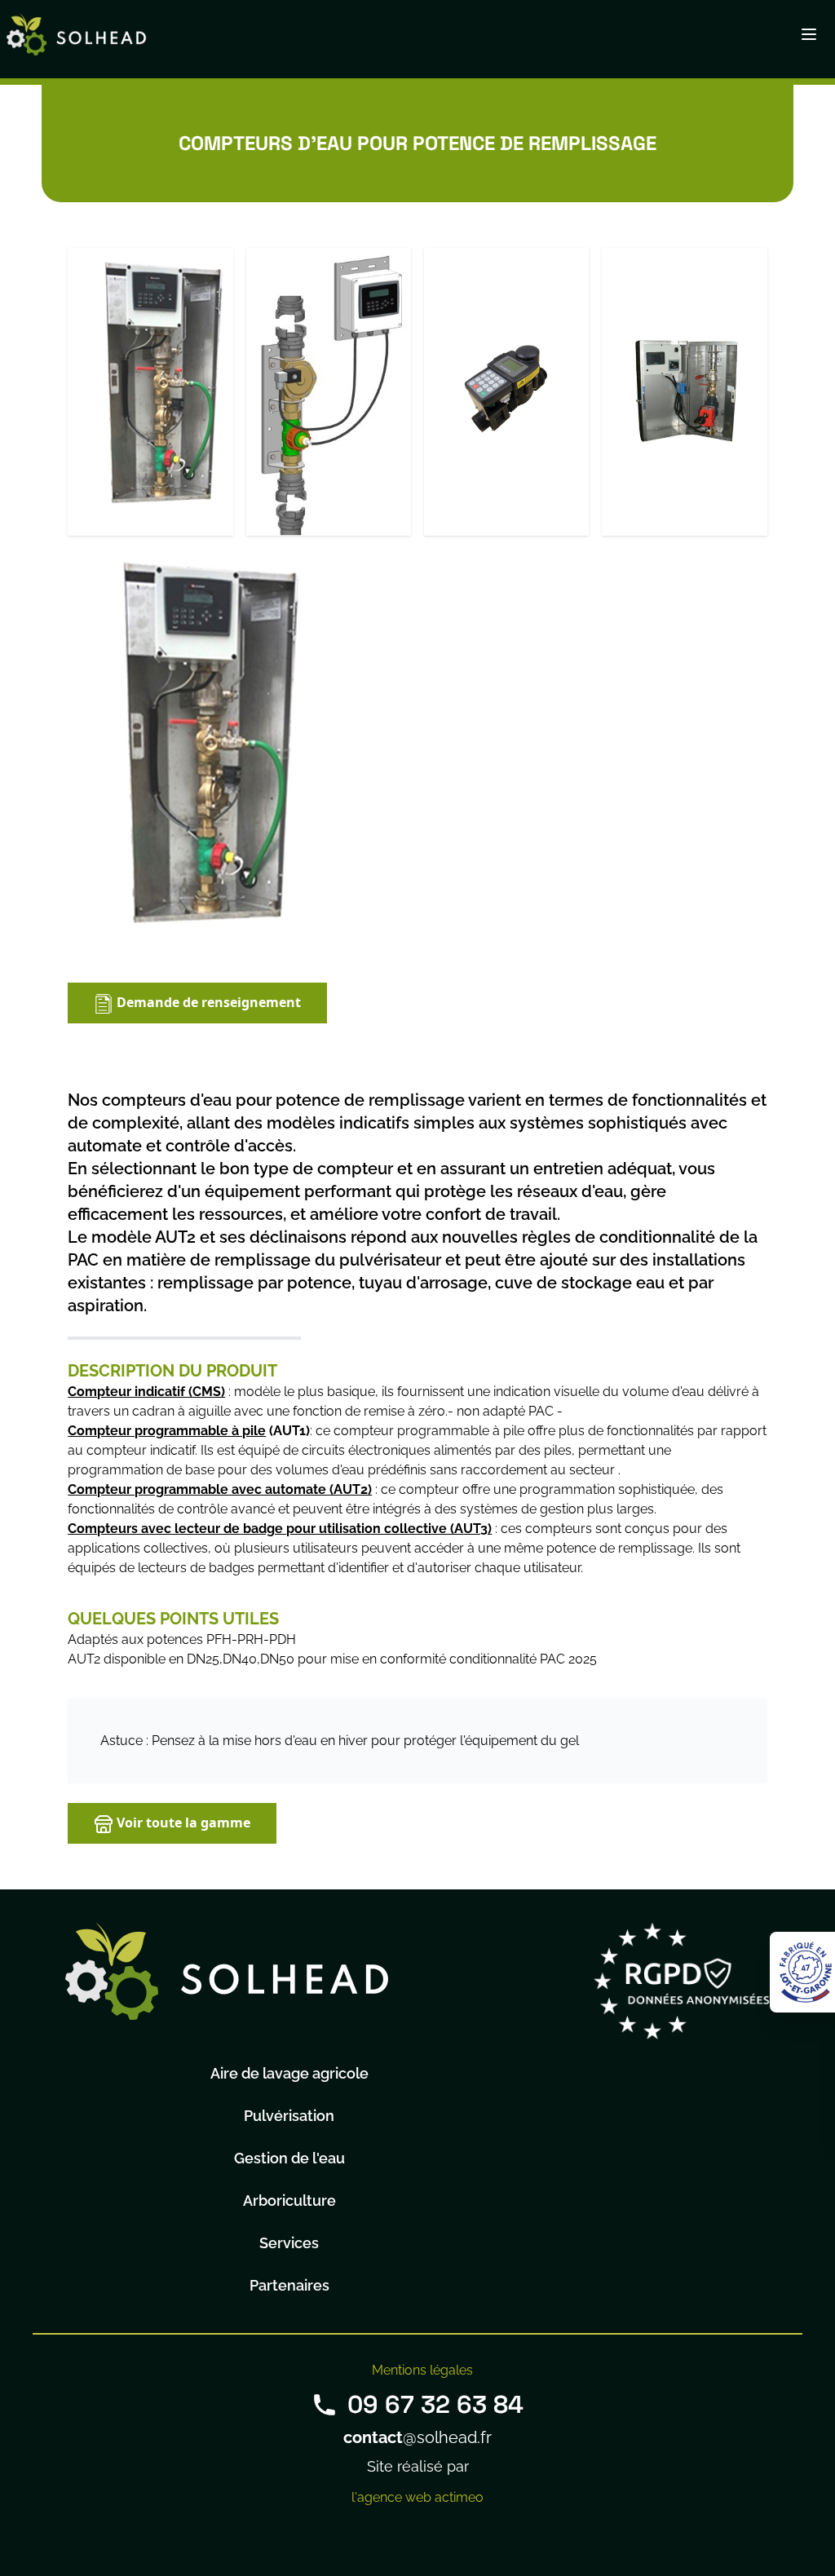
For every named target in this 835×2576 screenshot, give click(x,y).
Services (289, 2243)
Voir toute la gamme (182, 1823)
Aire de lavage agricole (289, 2073)
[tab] (150, 392)
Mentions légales (422, 2370)
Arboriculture (289, 2200)
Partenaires (289, 2285)
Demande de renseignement (207, 1002)
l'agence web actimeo (417, 2497)
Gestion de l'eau (289, 2158)
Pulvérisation (289, 2116)
